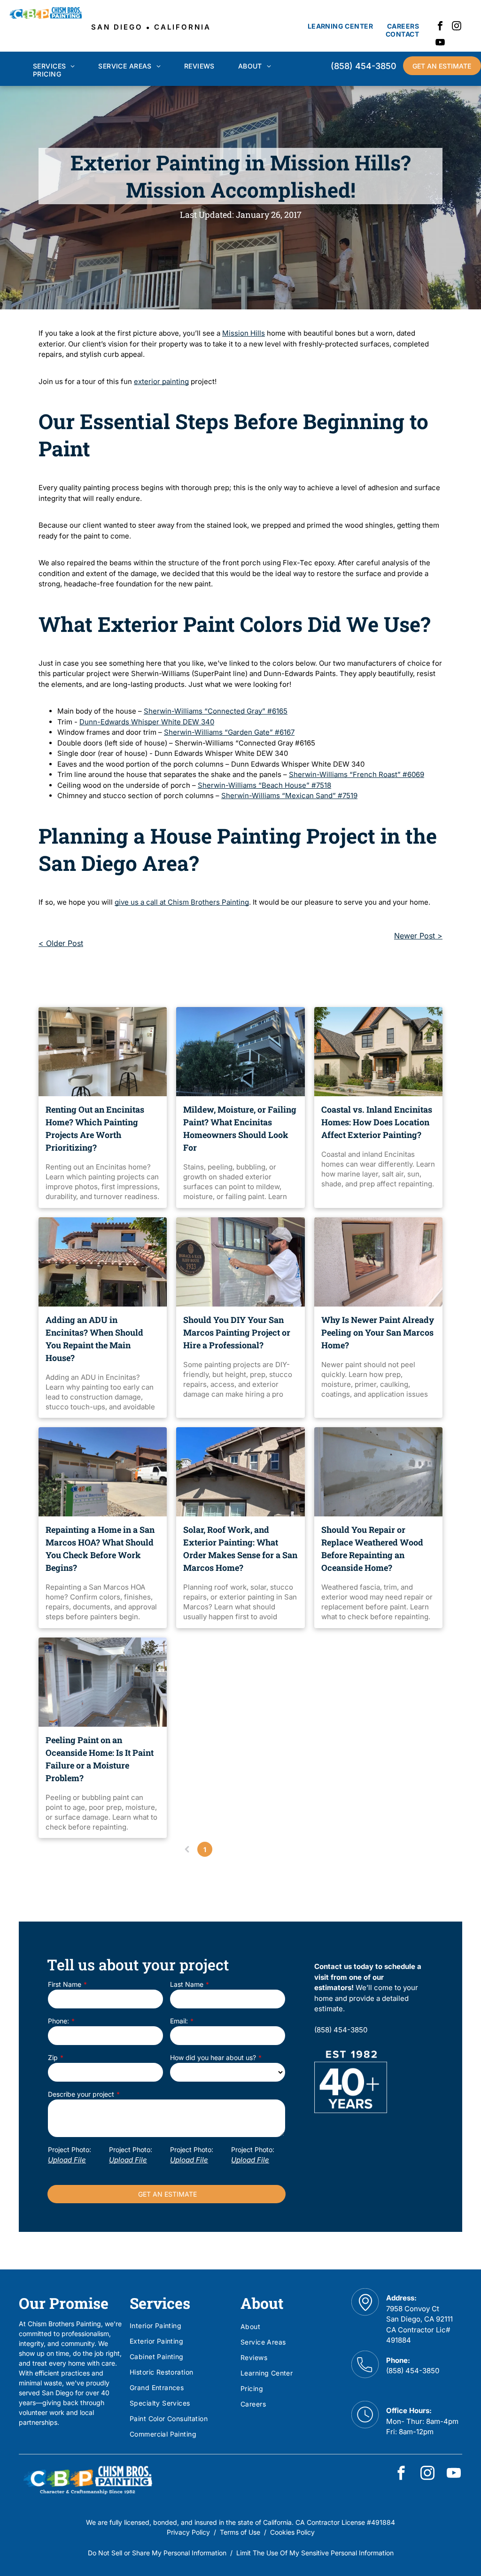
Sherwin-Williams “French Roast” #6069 (357, 774)
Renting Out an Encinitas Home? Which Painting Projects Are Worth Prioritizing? (95, 1128)
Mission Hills (244, 333)
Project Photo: (70, 2149)
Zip (53, 2057)
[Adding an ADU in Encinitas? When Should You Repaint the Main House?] (103, 1262)
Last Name (187, 1984)
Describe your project (81, 2094)
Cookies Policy (292, 2532)
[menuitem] (340, 26)
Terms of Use (240, 2532)
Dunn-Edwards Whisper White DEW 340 (147, 722)
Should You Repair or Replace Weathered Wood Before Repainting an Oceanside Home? (372, 1549)
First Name (65, 1984)
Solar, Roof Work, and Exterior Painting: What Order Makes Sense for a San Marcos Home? (240, 1549)
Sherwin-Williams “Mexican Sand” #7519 (289, 796)
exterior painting (161, 381)
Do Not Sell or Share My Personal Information (157, 2553)
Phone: (58, 2021)
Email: (179, 2021)
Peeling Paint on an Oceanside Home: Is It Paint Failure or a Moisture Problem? (100, 1759)
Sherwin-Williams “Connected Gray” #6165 (216, 711)
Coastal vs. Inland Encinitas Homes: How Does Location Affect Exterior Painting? (377, 1122)
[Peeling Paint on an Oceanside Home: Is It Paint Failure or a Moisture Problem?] (103, 1682)
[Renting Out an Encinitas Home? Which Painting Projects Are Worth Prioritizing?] (103, 1052)
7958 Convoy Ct (413, 2309)
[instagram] (457, 27)
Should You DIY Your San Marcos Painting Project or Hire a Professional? (237, 1332)
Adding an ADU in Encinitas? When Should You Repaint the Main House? (94, 1339)
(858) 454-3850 (413, 2371)
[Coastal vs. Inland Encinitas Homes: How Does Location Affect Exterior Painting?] (378, 1052)
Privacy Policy (188, 2532)
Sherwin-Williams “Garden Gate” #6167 (229, 732)
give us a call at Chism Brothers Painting (182, 902)
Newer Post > (418, 936)
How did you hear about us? (213, 2057)
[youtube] (440, 43)
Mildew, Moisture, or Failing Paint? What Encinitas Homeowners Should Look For (240, 1128)
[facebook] (440, 27)
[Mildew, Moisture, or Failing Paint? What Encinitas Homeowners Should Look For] (240, 1052)
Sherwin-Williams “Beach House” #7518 (264, 785)
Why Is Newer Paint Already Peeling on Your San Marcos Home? (378, 1332)
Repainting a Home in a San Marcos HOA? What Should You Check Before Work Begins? (100, 1549)
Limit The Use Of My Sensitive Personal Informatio (313, 2553)
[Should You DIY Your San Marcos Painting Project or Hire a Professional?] (240, 1262)
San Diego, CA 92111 (419, 2319)
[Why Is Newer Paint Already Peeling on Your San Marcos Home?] (378, 1262)
